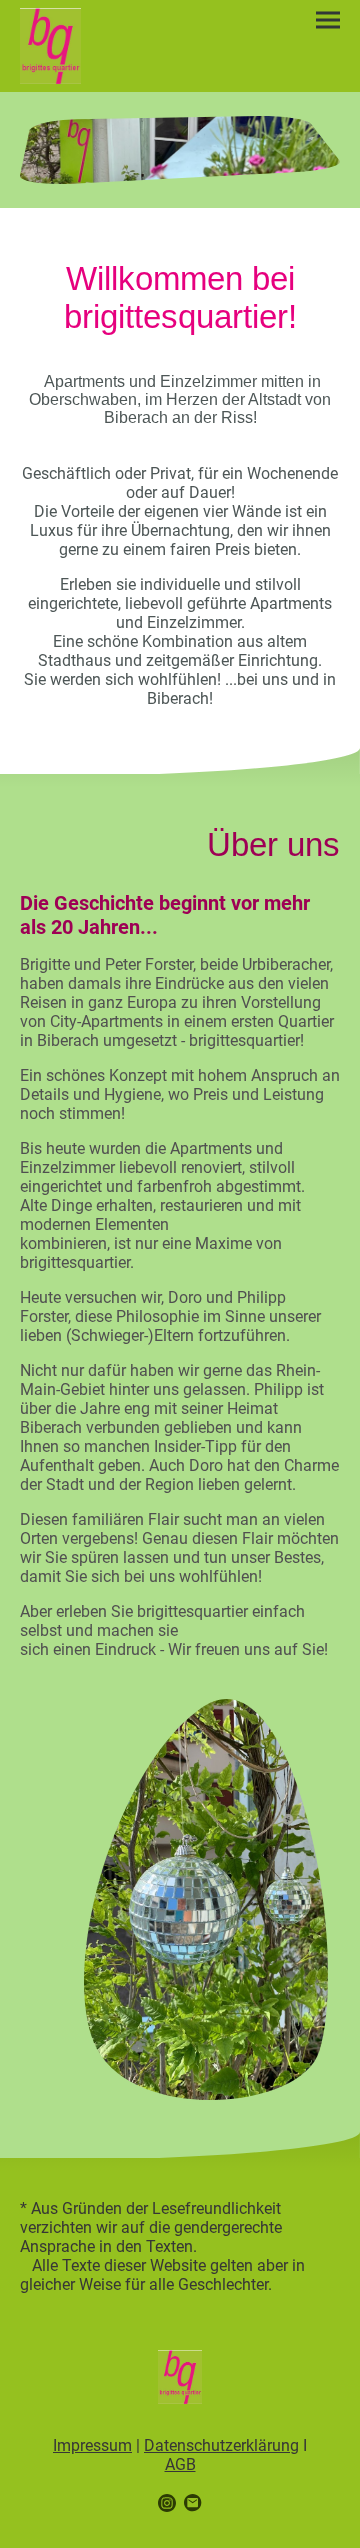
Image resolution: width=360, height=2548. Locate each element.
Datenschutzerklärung (221, 2445)
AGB (180, 2464)
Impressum (92, 2445)
